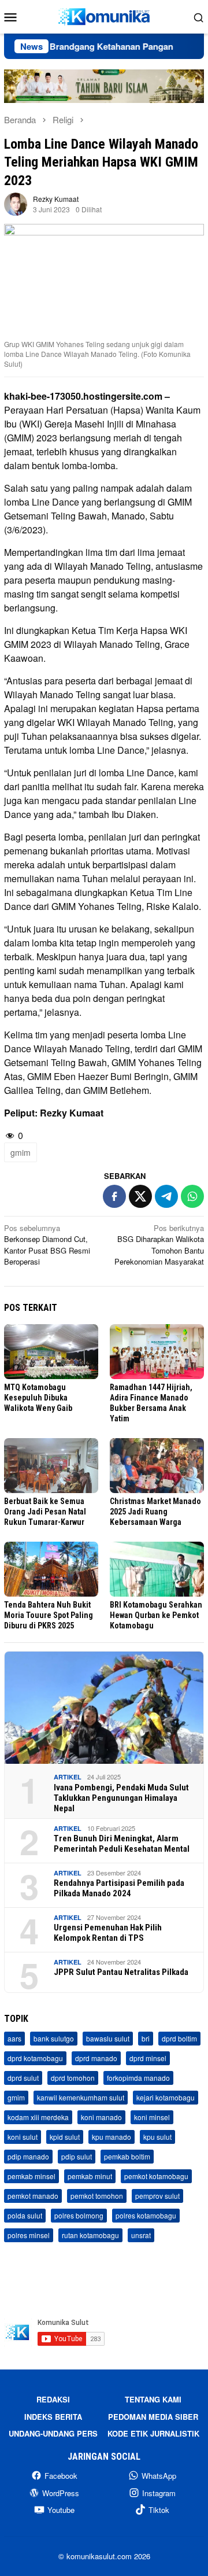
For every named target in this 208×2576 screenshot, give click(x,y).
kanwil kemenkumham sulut (81, 2097)
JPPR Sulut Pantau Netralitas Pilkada (121, 1972)
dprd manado (96, 2058)
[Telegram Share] (166, 1196)
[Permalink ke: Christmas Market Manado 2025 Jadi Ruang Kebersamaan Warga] (157, 1466)
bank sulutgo (54, 2038)
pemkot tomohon (97, 2196)
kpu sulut (157, 2137)
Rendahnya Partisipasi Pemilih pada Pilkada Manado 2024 (119, 1888)
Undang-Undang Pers (53, 2433)
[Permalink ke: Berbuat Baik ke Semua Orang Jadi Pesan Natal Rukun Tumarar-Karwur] (51, 1466)
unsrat (141, 2235)
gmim (21, 1152)
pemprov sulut (157, 2196)
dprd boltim (179, 2038)
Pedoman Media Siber (153, 2417)
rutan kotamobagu (90, 2235)
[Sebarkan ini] (114, 1196)
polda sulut (25, 2215)
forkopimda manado (138, 2078)
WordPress (61, 2493)
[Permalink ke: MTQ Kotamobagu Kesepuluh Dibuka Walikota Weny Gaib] (51, 1352)
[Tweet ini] (140, 1196)
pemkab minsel (31, 2176)
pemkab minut (90, 2176)
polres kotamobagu (146, 2215)
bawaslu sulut (108, 2038)
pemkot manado (33, 2196)
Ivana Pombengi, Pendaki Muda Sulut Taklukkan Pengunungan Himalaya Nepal (121, 1798)
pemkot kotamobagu (156, 2176)
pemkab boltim (127, 2156)
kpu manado (112, 2137)
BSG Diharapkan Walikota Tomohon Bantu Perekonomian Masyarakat (159, 1245)
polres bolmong (79, 2215)
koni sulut (23, 2137)
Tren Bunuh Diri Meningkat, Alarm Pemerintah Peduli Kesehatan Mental (122, 1844)
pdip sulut (77, 2156)
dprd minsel (148, 2058)
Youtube (61, 2510)
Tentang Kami (153, 2399)
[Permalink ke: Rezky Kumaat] (16, 203)
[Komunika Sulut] (104, 15)
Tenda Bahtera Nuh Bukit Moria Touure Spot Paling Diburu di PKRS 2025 (49, 1615)
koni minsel (152, 2117)
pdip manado (28, 2156)
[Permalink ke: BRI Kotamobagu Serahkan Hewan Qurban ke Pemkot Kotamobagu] (157, 1569)
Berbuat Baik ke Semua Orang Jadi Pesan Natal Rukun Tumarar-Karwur (45, 1512)
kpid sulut (65, 2137)
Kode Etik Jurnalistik (153, 2433)
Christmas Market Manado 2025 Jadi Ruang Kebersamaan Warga (155, 1512)
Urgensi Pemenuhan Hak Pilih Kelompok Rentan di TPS (108, 1933)
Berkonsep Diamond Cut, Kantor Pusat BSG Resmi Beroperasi (47, 1245)
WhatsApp (159, 2476)
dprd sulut (23, 2078)
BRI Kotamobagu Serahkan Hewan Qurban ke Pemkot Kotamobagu (156, 1615)
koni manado (101, 2117)
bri (146, 2038)
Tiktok (159, 2510)
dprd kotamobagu (35, 2058)
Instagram (159, 2493)
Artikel (68, 1777)
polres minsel (29, 2235)
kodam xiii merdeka (38, 2117)
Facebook (61, 2476)
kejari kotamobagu (166, 2097)
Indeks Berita (53, 2417)
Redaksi (53, 2399)
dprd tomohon (73, 2078)
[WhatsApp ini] (192, 1196)
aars (14, 2038)
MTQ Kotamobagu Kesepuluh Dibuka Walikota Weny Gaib (38, 1398)
